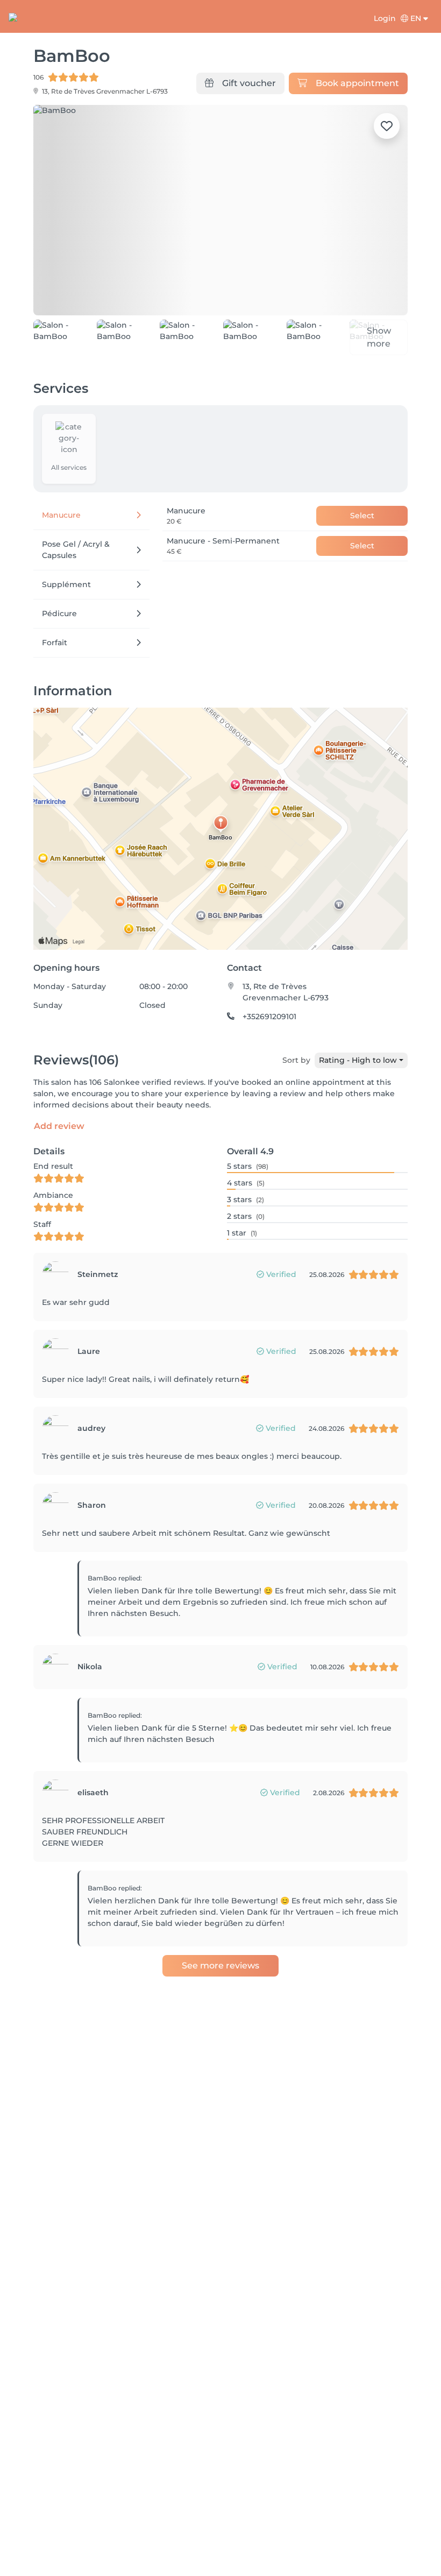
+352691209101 (269, 1017)
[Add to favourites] (387, 126)
